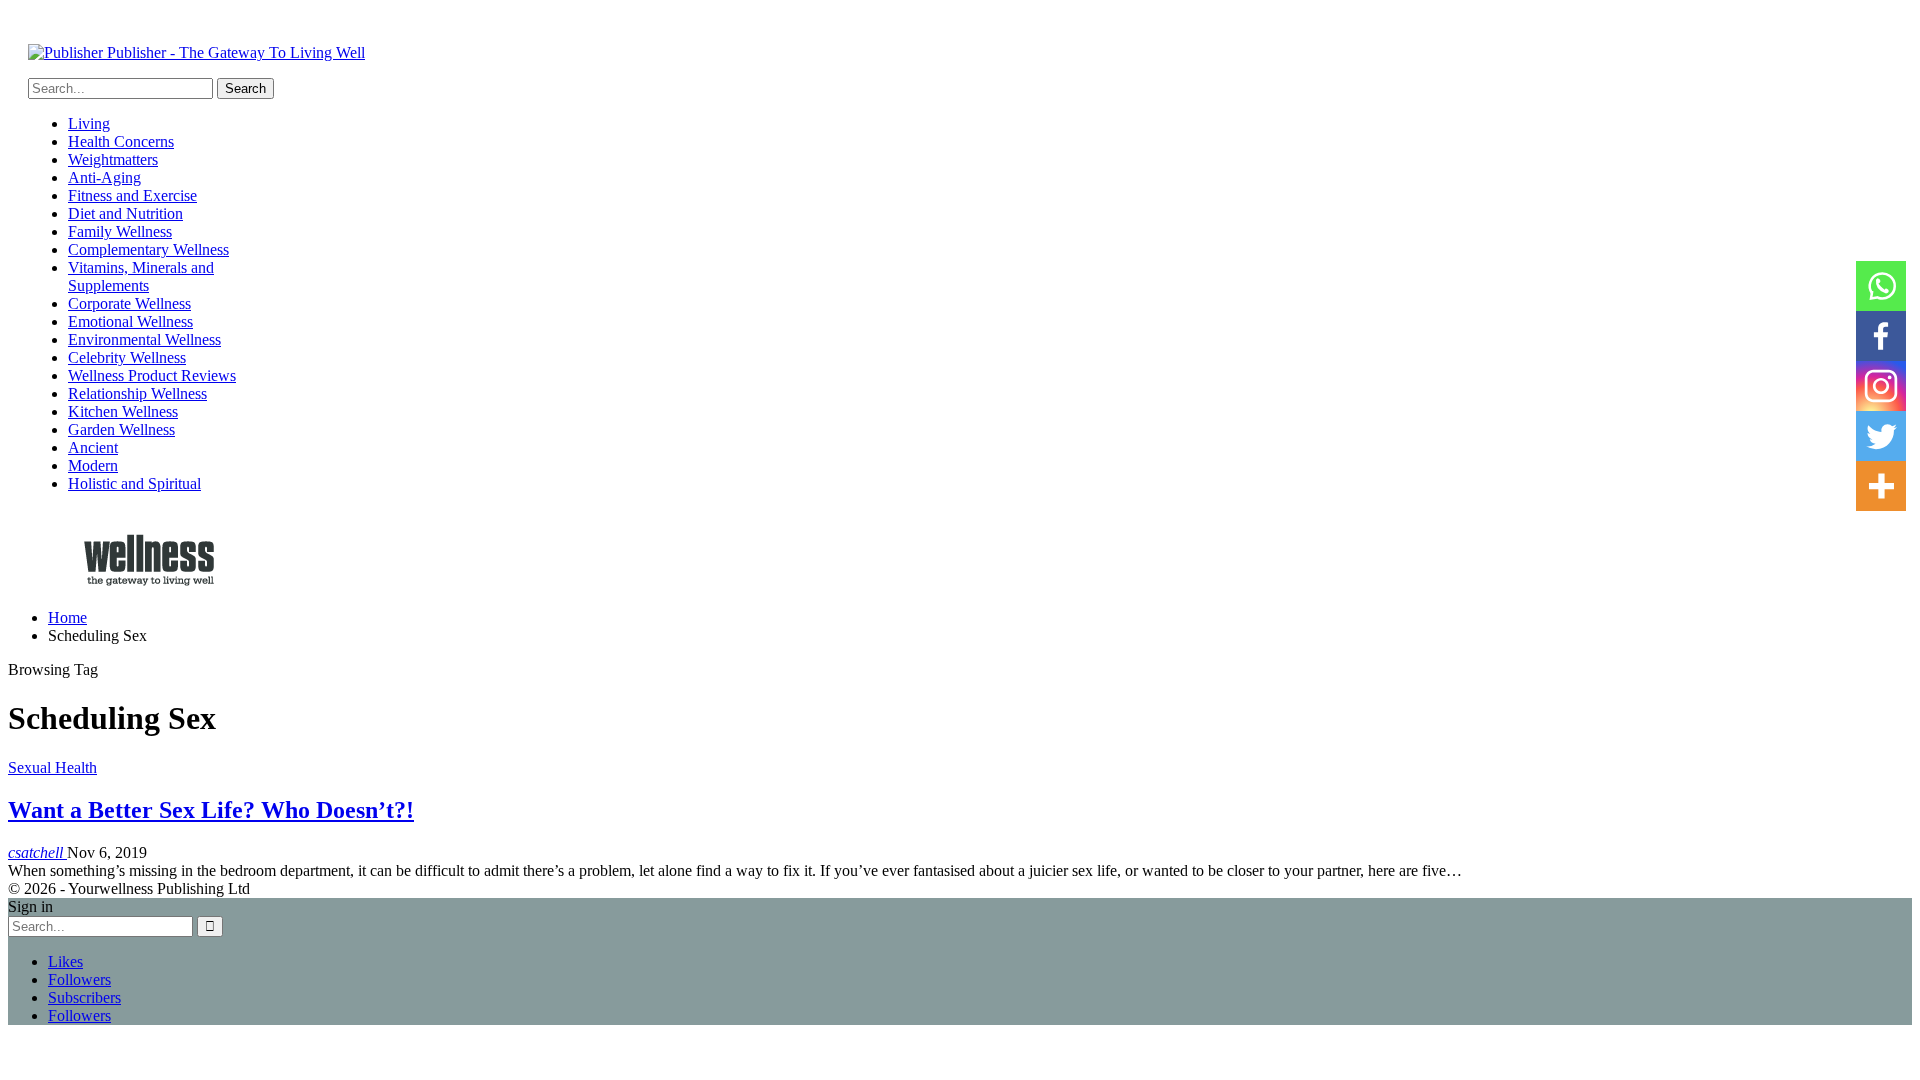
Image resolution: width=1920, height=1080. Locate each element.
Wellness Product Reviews (152, 375)
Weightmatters (113, 159)
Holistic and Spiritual (134, 483)
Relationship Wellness (137, 393)
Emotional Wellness (130, 321)
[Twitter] (1881, 436)
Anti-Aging (104, 177)
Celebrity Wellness (127, 357)
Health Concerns (121, 141)
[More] (1881, 486)
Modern (93, 465)
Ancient (93, 447)
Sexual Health (52, 767)
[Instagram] (1881, 386)
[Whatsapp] (1881, 286)
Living (89, 123)
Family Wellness (120, 231)
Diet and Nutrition (125, 213)
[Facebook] (1881, 336)
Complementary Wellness (148, 249)
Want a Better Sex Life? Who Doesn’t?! (211, 810)
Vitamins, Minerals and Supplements (141, 276)
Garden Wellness (121, 429)
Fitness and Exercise (132, 195)
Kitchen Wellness (123, 411)
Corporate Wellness (129, 303)
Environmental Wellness (144, 339)
